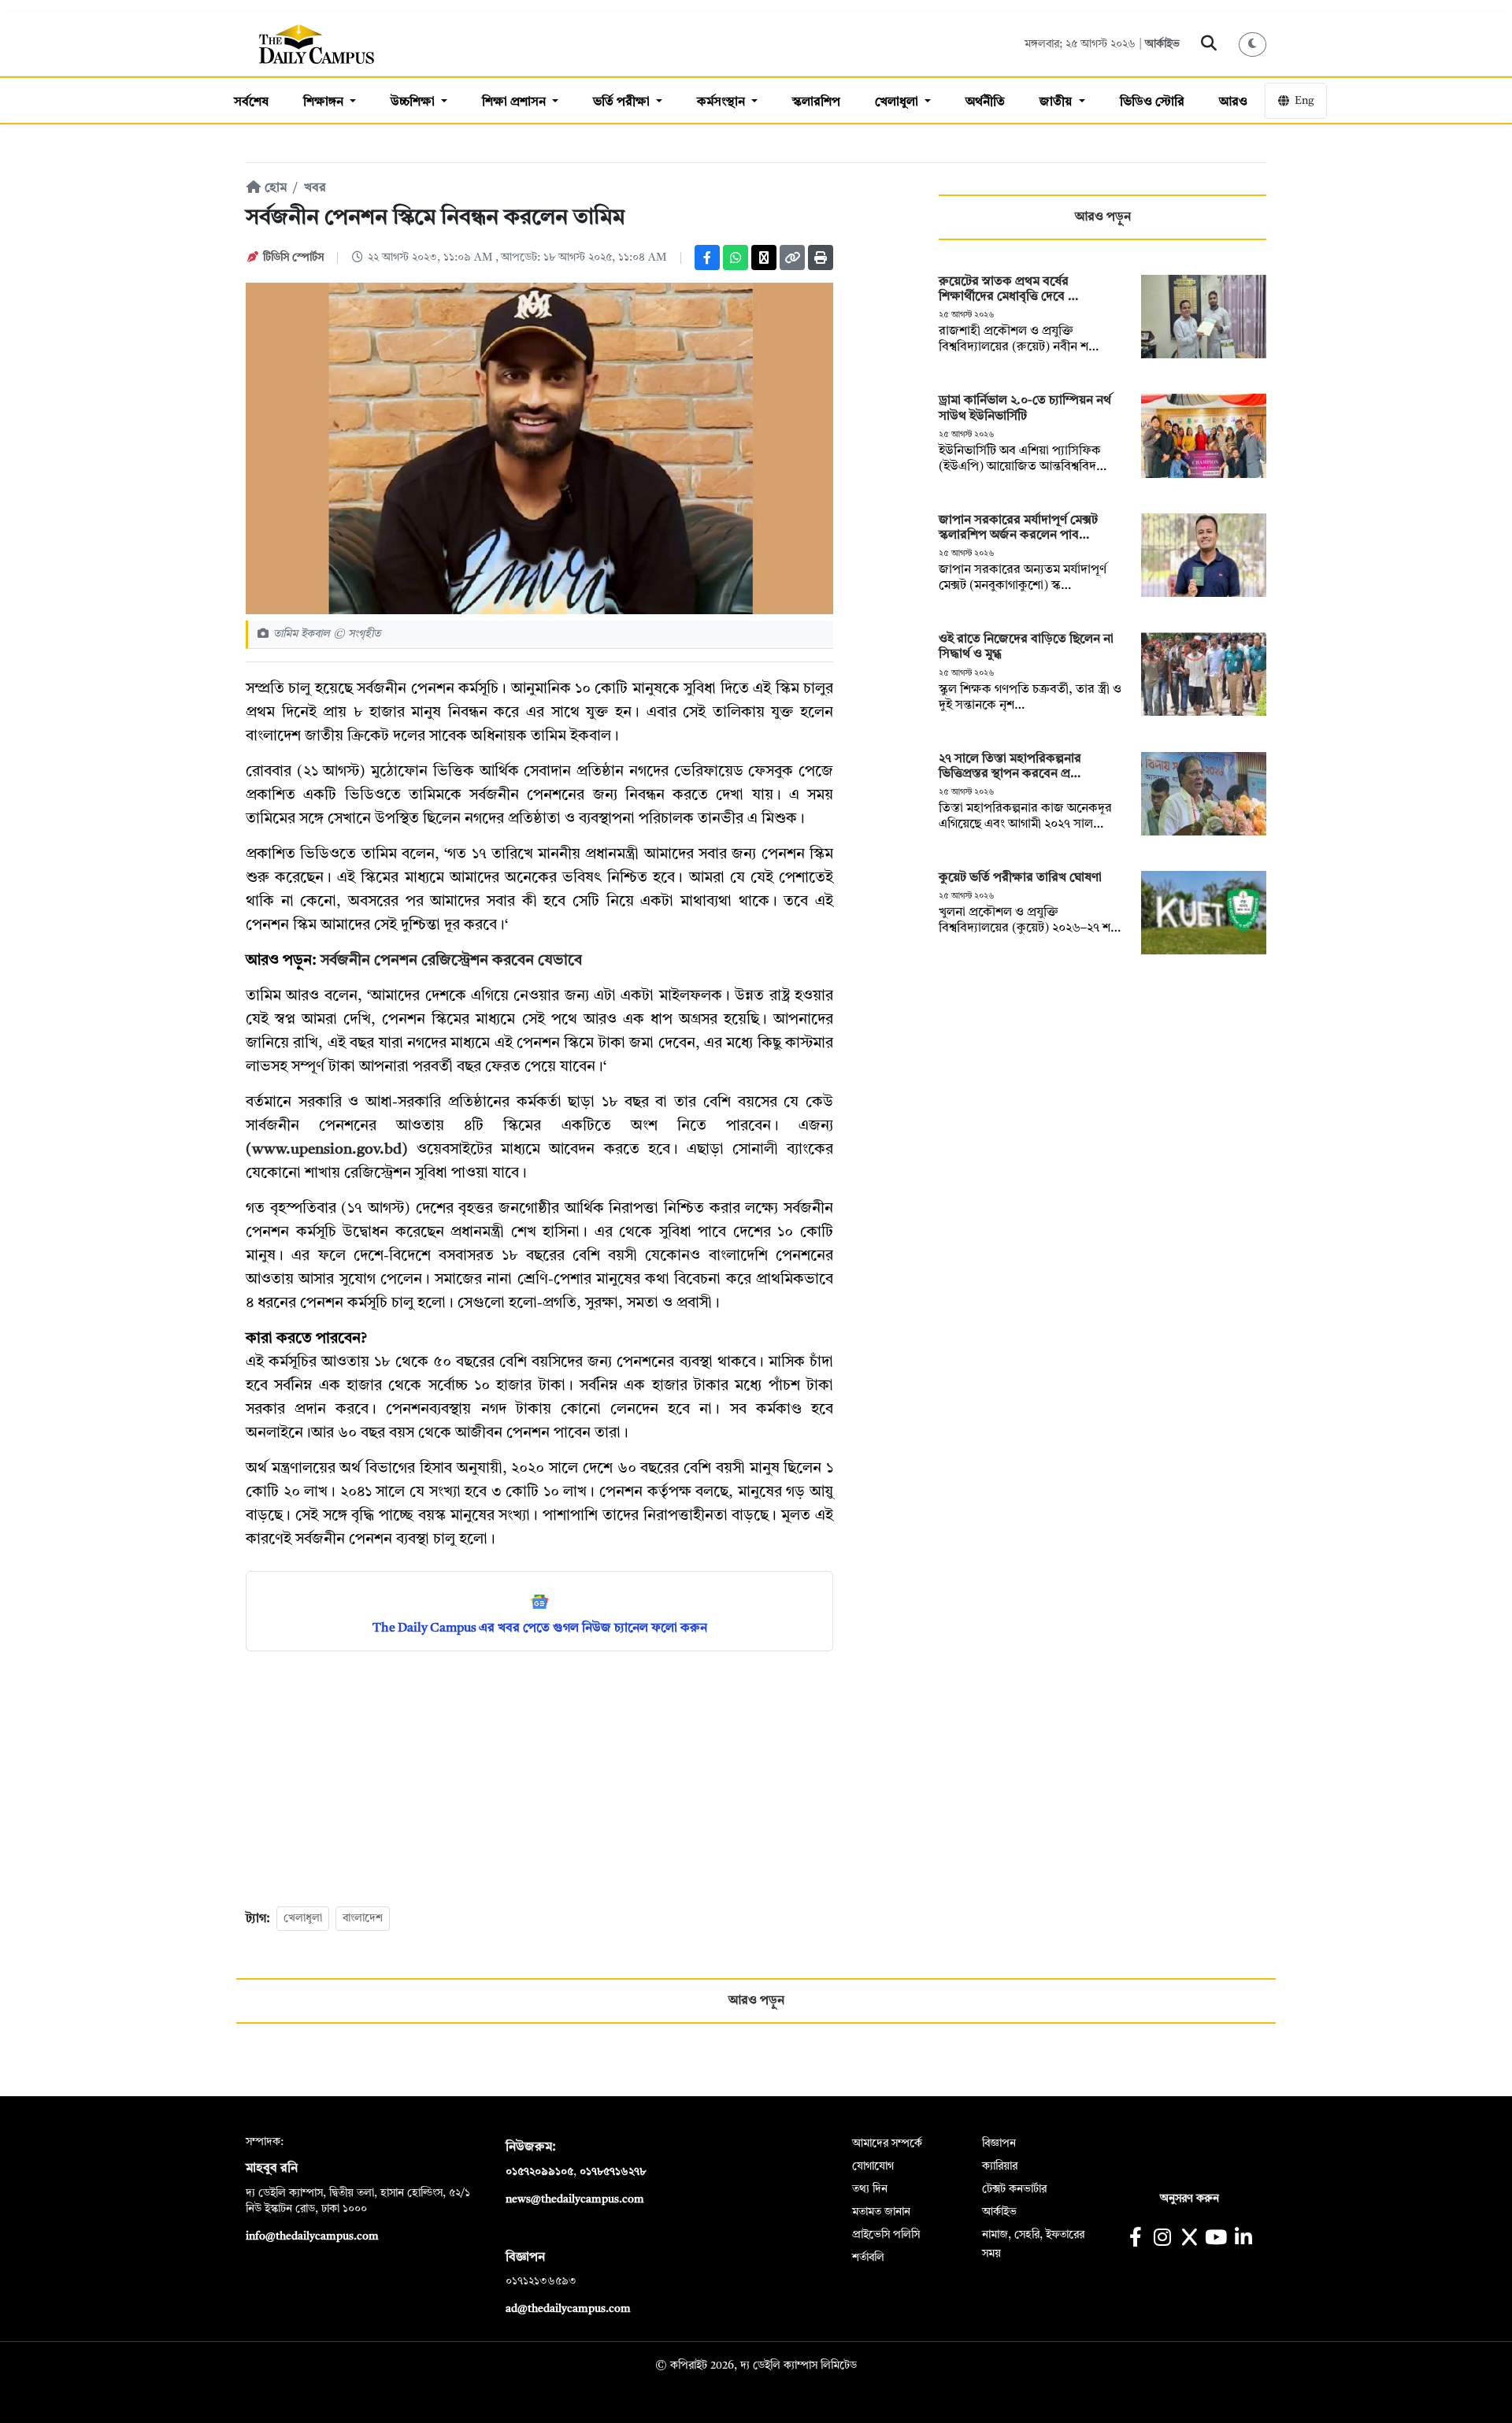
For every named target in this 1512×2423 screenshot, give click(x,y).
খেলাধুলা (898, 102)
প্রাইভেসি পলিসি (886, 2235)
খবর (315, 188)
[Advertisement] (539, 1777)
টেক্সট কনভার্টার (1014, 2189)
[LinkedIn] (1243, 2239)
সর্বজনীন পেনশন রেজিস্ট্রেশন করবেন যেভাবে (451, 961)
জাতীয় (1057, 102)
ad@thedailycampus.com (568, 2309)
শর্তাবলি (868, 2258)
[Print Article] (821, 257)
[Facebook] (707, 257)
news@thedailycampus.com (575, 2199)
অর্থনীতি (985, 102)
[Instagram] (1162, 2239)
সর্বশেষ (251, 102)
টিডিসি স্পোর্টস (293, 257)
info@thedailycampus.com (312, 2236)
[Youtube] (1216, 2239)
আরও (1233, 102)
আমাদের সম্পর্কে (887, 2143)
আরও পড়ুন (1103, 217)
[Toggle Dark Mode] (1253, 44)
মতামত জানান (881, 2212)
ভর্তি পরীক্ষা (623, 102)
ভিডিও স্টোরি (1152, 102)
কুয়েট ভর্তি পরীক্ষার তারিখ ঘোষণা (1022, 878)
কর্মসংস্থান (723, 102)
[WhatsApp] (736, 257)
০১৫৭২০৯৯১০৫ (539, 2172)
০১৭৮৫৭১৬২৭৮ (613, 2172)
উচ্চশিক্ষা (414, 102)
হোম (274, 188)
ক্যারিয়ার (1000, 2166)
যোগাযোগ (873, 2166)
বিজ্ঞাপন (999, 2143)
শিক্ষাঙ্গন (325, 102)
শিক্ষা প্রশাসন (515, 102)
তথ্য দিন (870, 2189)
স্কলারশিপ (816, 102)
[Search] (1209, 44)
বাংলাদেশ (363, 1918)
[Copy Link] (792, 257)
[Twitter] (764, 257)
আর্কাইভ (1162, 44)
